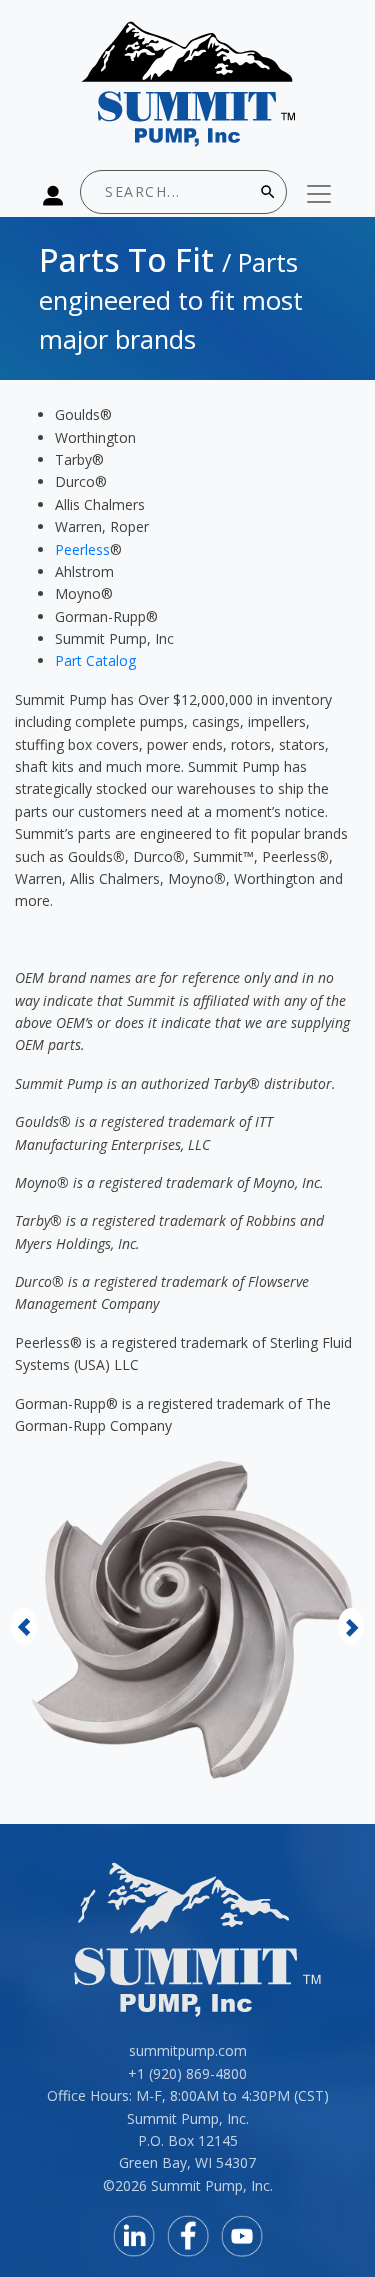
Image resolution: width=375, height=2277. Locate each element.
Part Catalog (95, 660)
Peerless (82, 549)
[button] (23, 1625)
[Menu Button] (319, 194)
